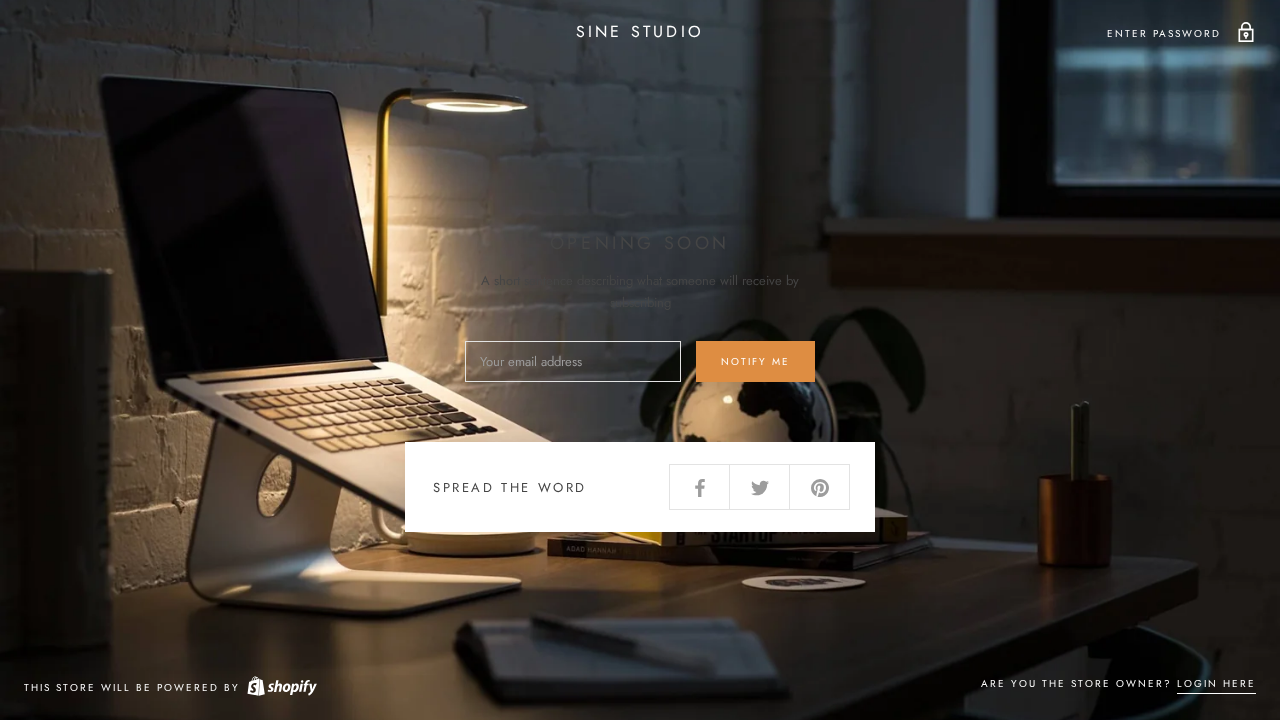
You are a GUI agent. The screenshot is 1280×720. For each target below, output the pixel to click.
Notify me (755, 361)
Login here (1216, 683)
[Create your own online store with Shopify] (281, 687)
